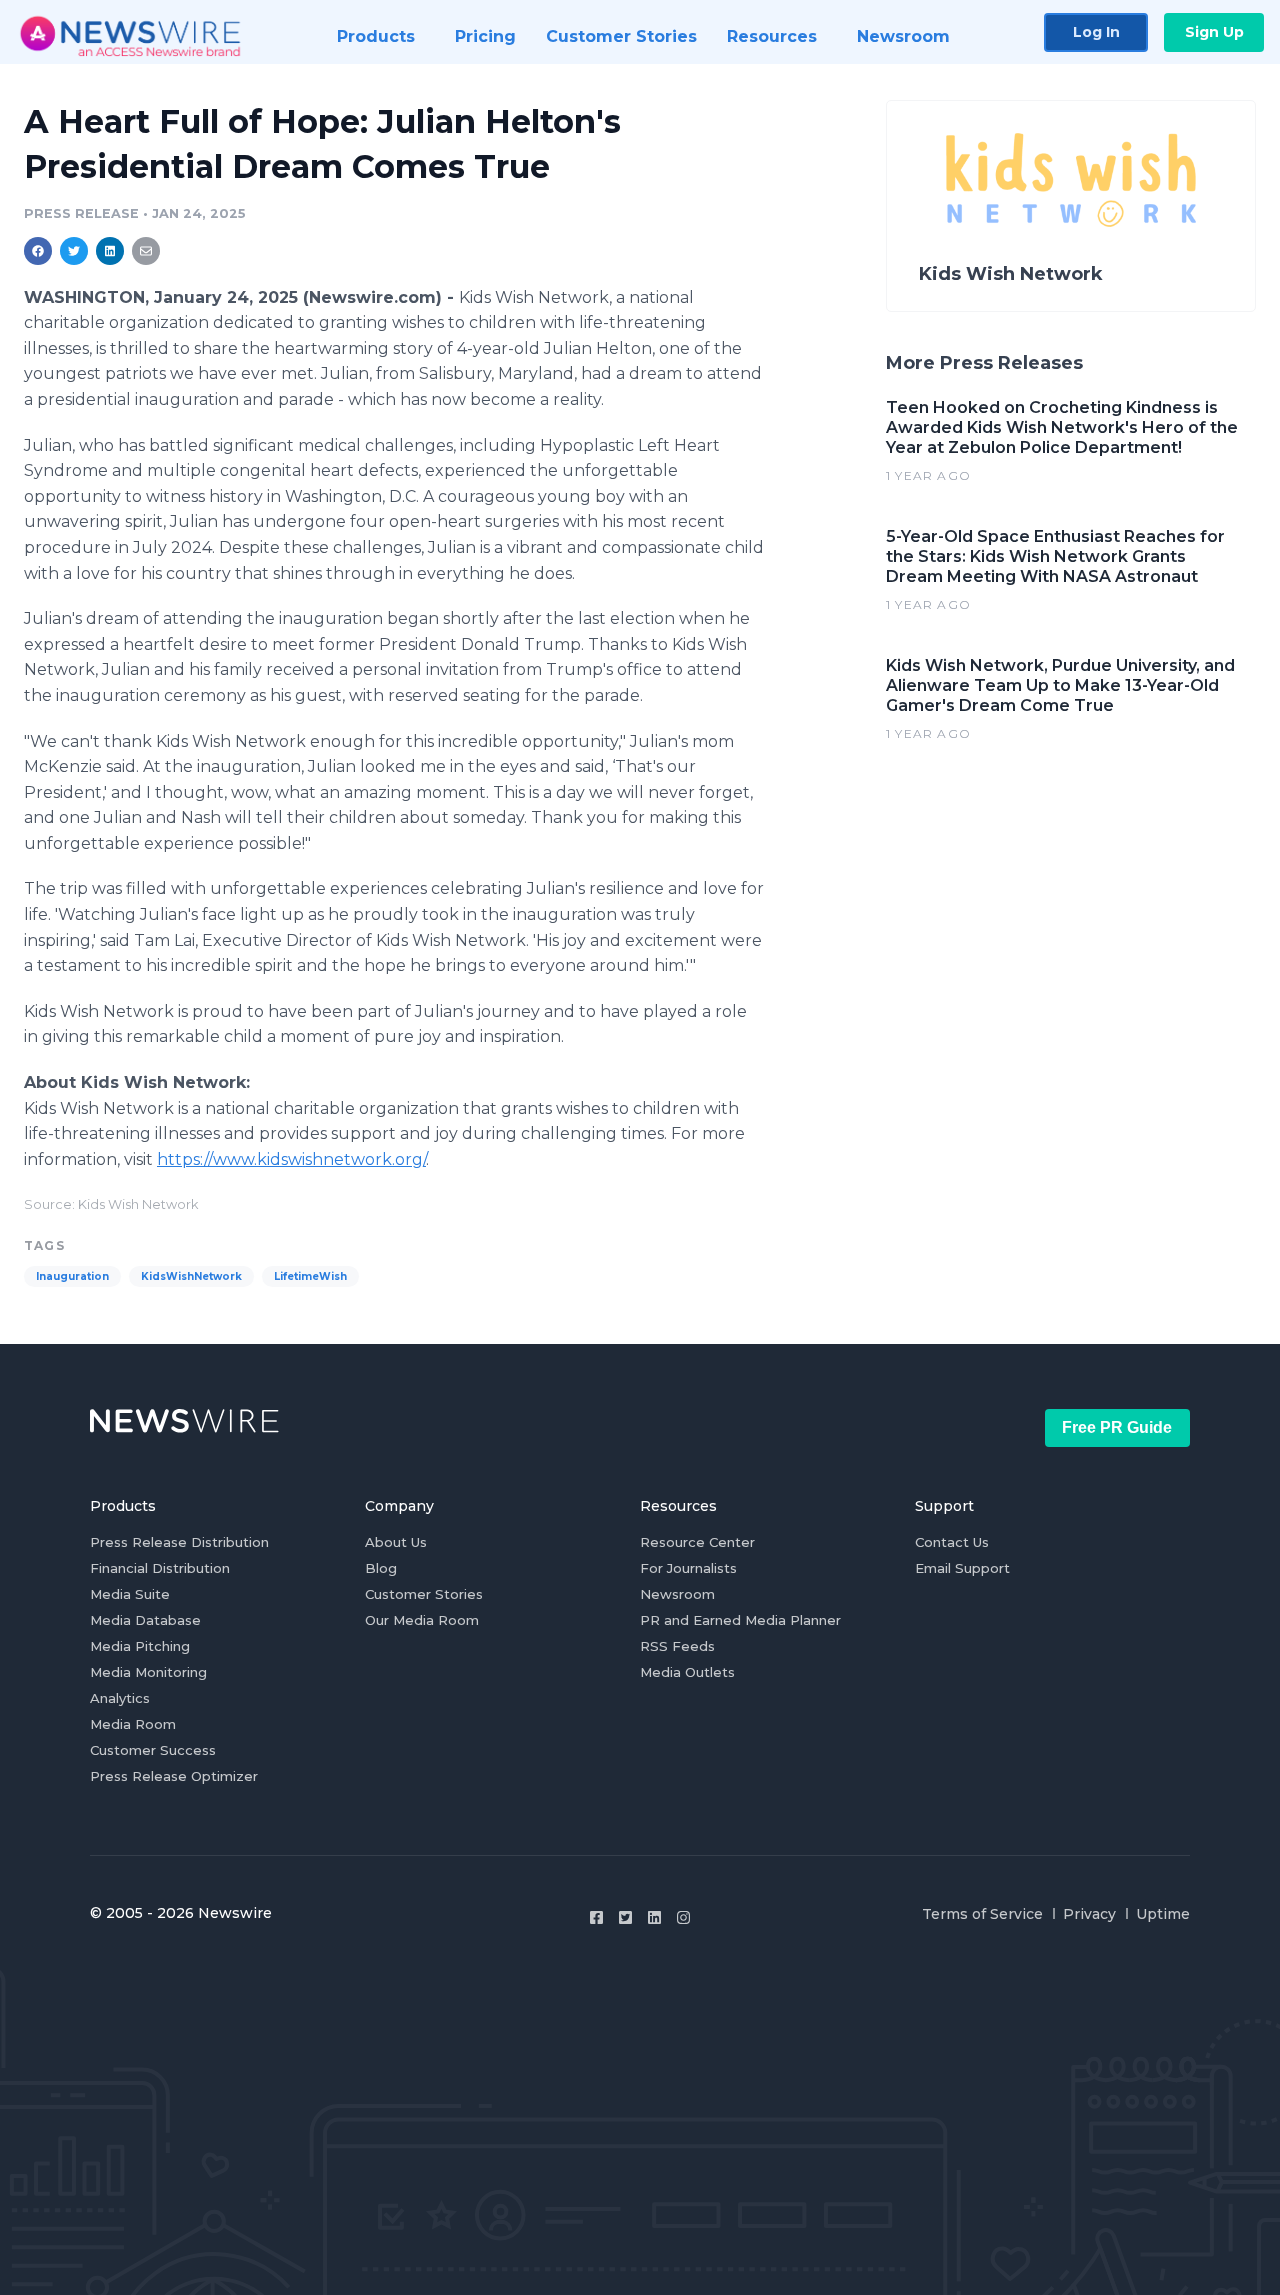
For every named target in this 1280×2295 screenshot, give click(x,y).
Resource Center (697, 1542)
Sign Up (1214, 32)
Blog (381, 1568)
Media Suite (130, 1594)
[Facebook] (596, 1917)
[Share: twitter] (74, 251)
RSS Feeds (677, 1646)
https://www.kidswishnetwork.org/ (291, 1159)
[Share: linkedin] (110, 251)
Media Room (133, 1724)
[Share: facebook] (38, 251)
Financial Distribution (160, 1568)
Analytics (120, 1698)
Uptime (1163, 1914)
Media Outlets (687, 1672)
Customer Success (153, 1750)
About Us (396, 1542)
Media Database (145, 1620)
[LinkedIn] (654, 1917)
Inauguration (72, 1276)
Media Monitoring (148, 1672)
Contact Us (952, 1542)
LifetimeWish (310, 1276)
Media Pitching (140, 1646)
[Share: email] (146, 251)
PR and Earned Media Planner (740, 1620)
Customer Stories (424, 1594)
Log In (1096, 32)
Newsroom (677, 1594)
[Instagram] (683, 1917)
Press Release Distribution (179, 1542)
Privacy (1089, 1914)
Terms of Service (982, 1914)
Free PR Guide (1117, 1427)
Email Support (962, 1568)
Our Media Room (422, 1620)
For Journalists (688, 1568)
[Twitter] (625, 1917)
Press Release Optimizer (174, 1776)
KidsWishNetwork (191, 1276)
